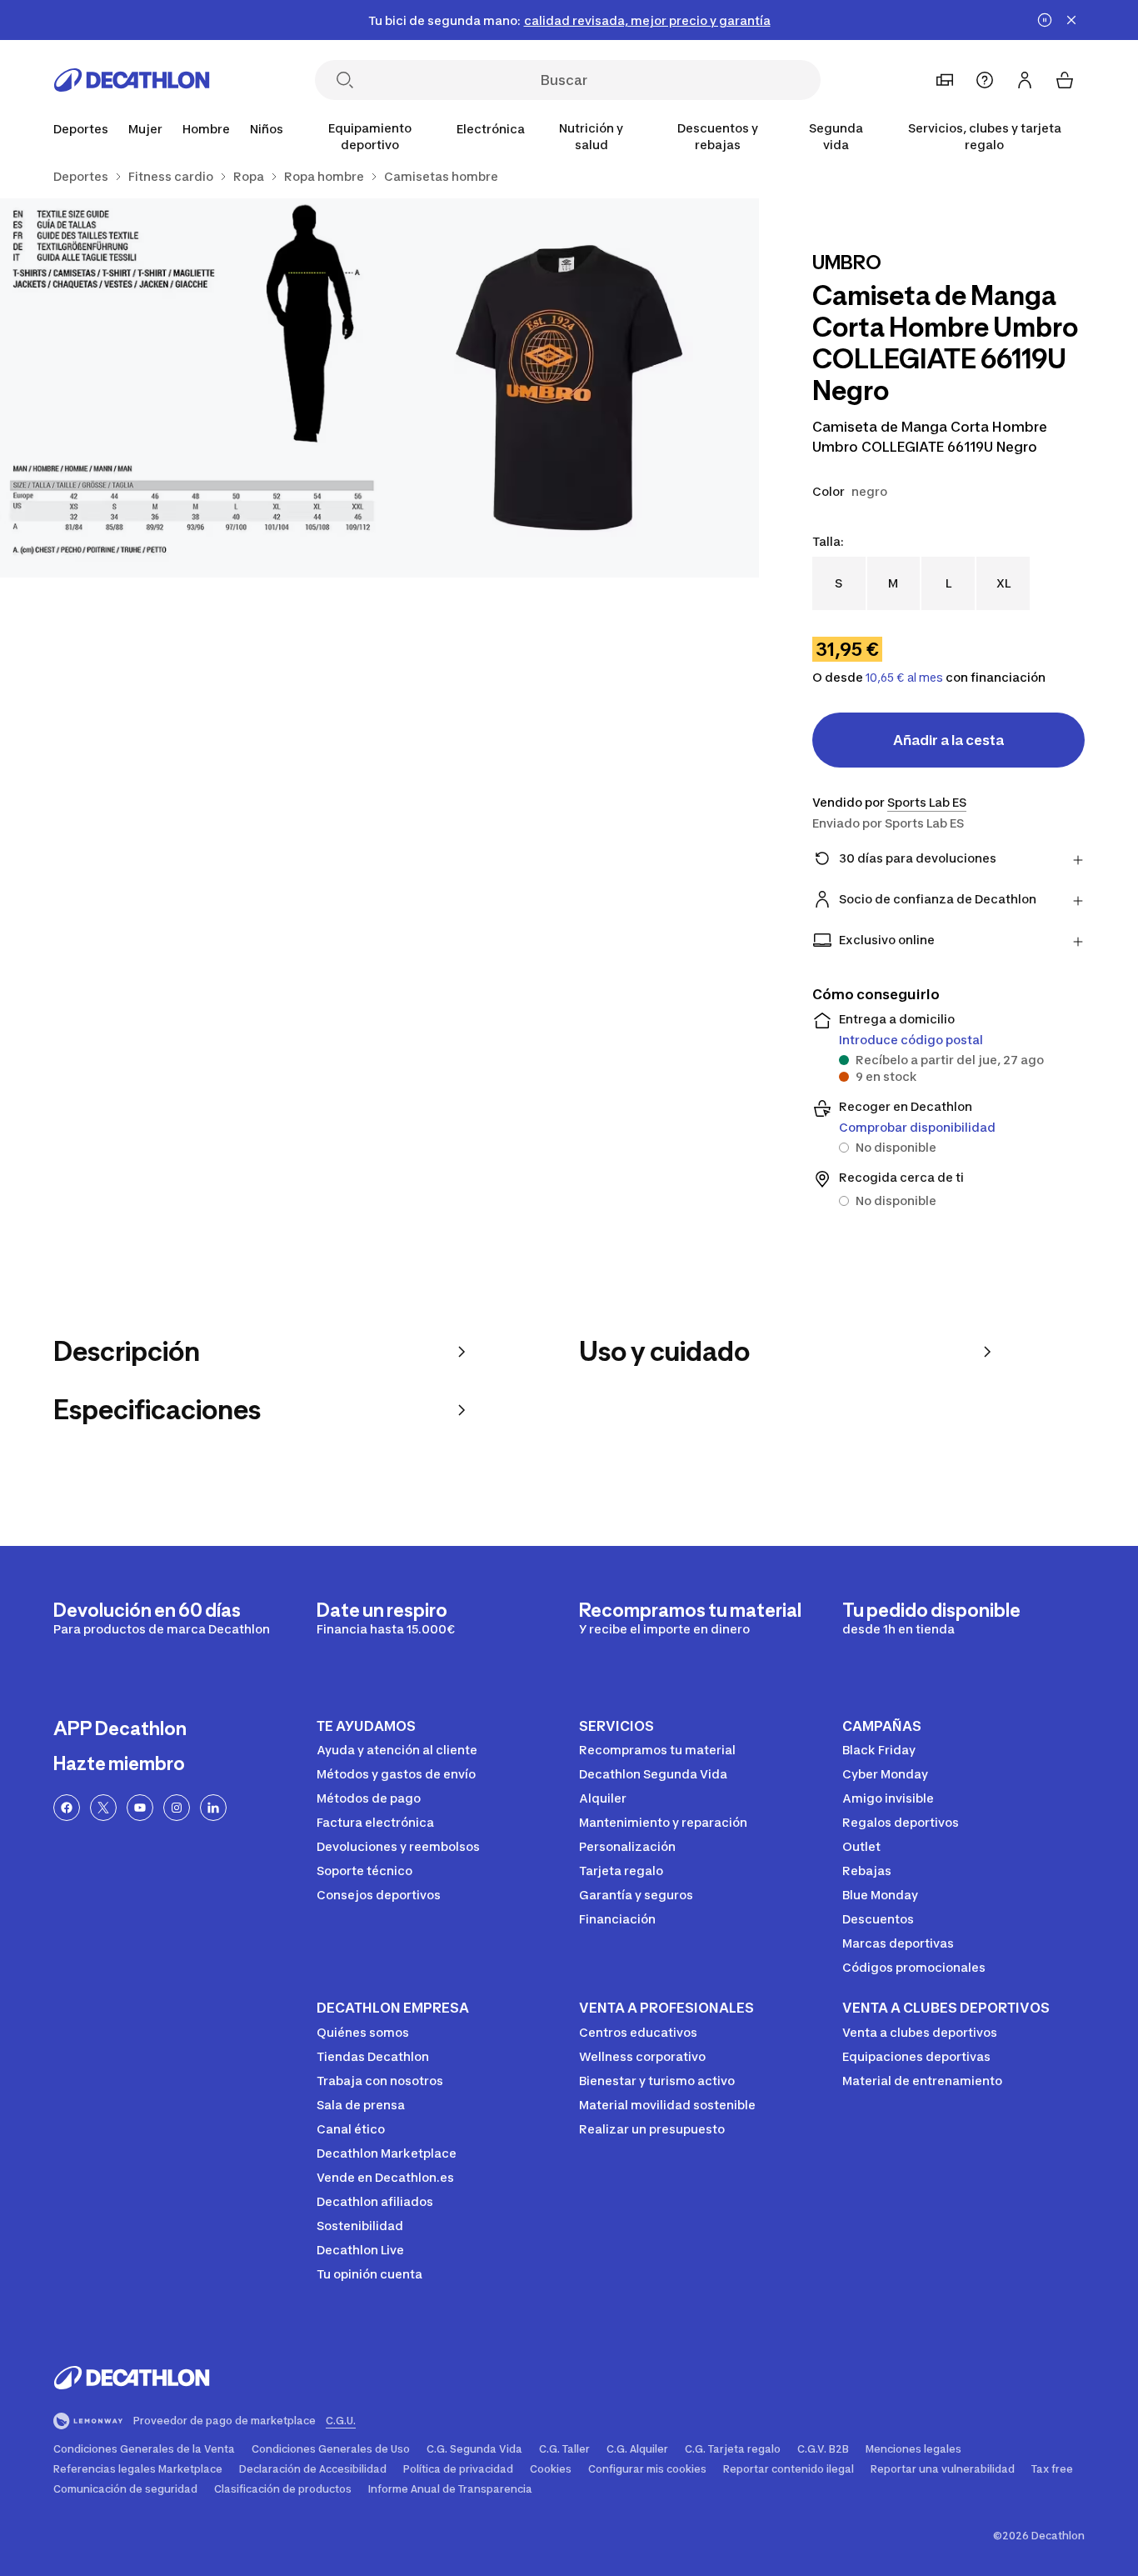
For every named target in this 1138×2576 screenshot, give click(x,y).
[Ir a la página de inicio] (132, 80)
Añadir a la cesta (948, 740)
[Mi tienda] (945, 80)
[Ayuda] (985, 80)
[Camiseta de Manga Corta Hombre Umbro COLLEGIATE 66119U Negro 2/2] (190, 388)
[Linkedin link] (213, 1808)
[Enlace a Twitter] (103, 1808)
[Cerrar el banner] (1071, 20)
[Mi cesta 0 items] (1065, 80)
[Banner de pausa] (1045, 20)
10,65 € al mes (904, 678)
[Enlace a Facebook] (67, 1808)
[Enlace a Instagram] (177, 1808)
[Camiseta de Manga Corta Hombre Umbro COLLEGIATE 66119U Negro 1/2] (569, 388)
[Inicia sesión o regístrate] (1025, 80)
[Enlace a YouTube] (140, 1808)
